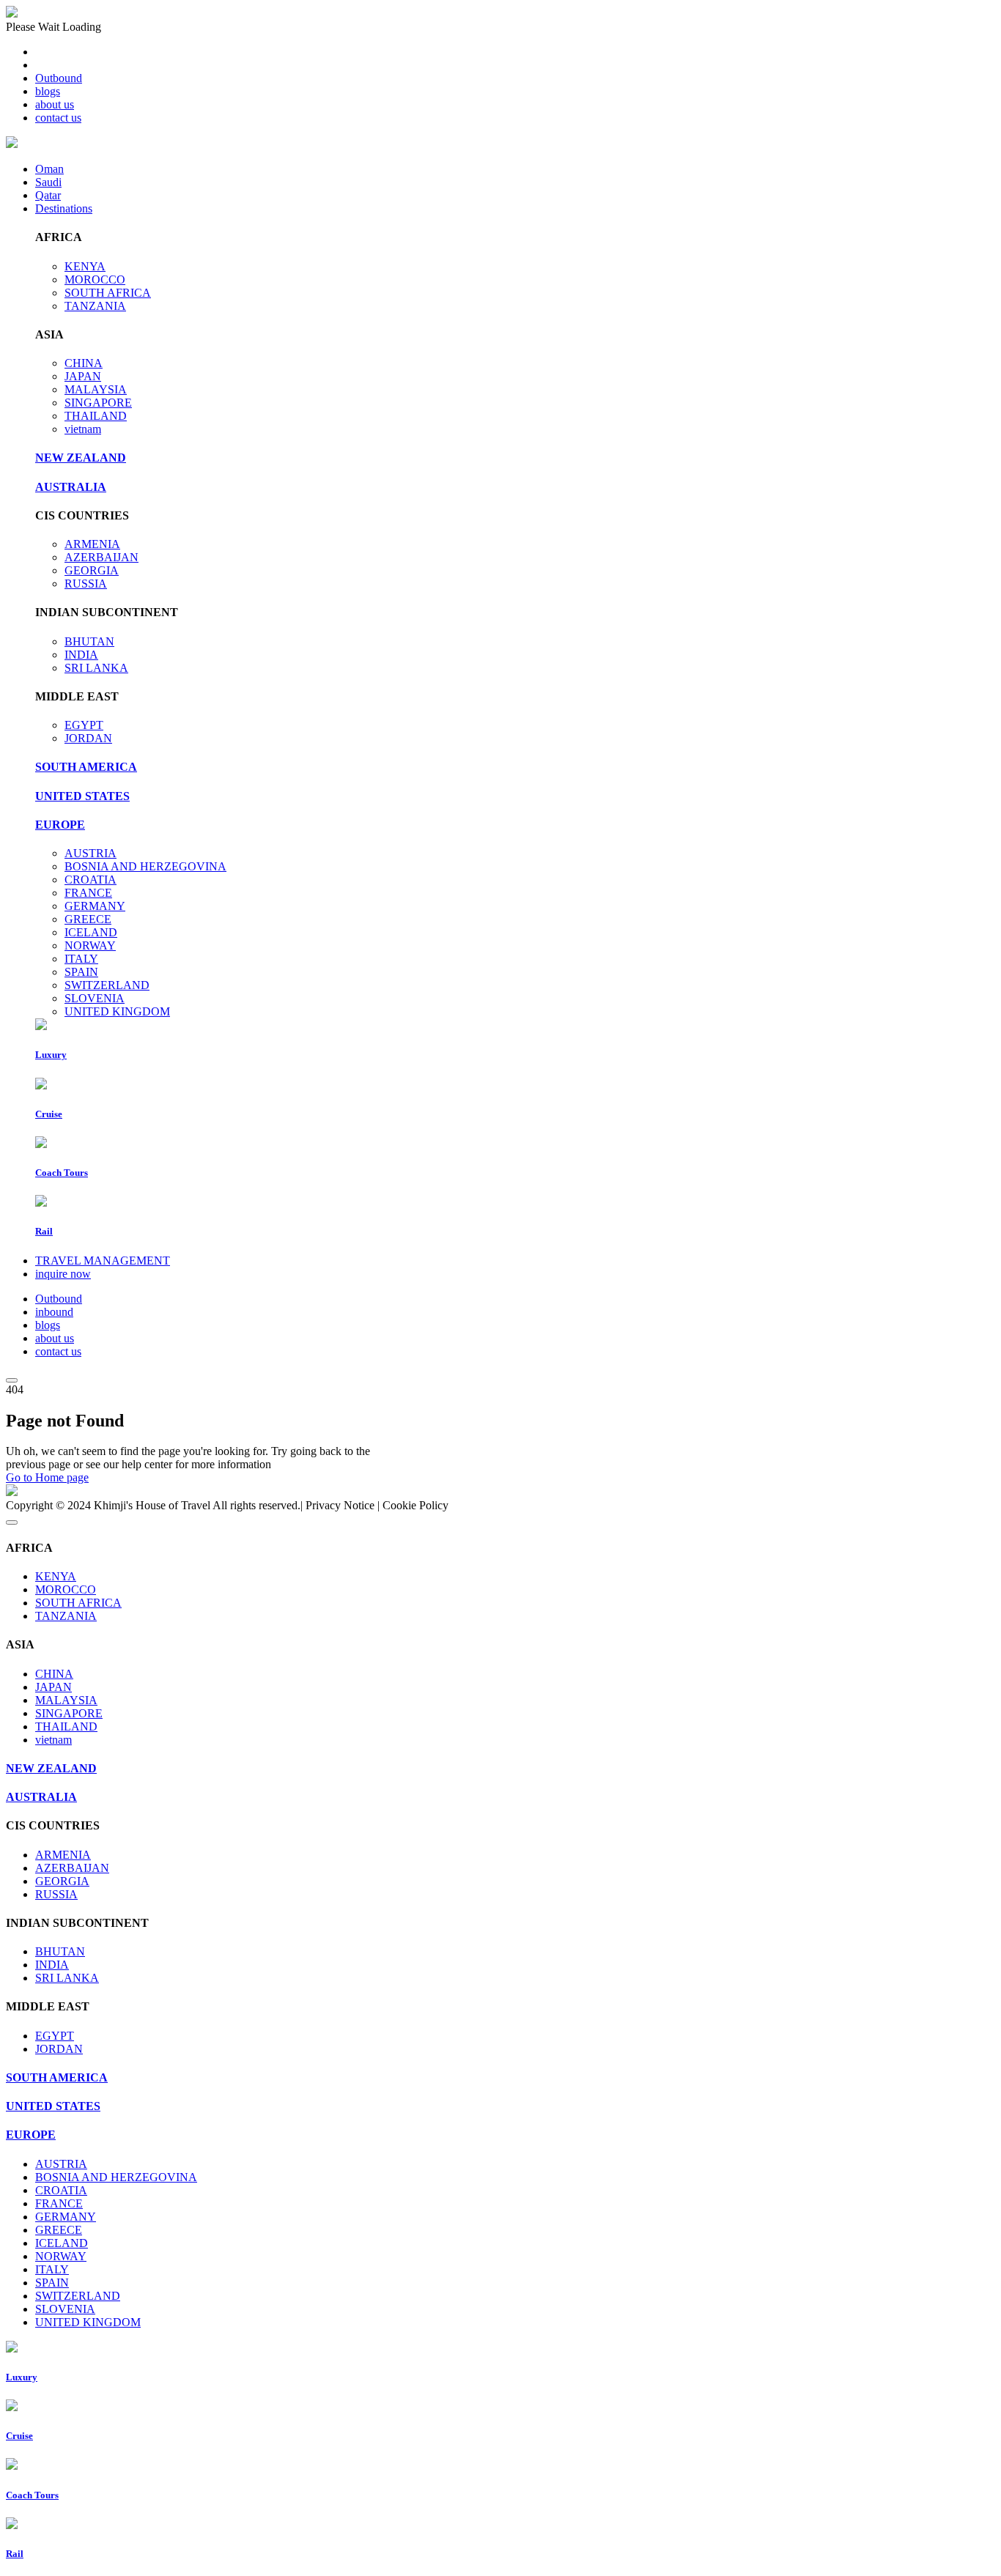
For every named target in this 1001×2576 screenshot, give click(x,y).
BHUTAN (89, 641)
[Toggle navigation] (12, 1380)
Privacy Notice (340, 1505)
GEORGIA (92, 570)
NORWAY (90, 945)
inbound (54, 1312)
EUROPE (60, 825)
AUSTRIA (91, 853)
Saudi (48, 182)
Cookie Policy (415, 1505)
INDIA (81, 655)
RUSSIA (86, 584)
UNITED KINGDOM (117, 1011)
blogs (48, 91)
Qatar (48, 195)
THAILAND (96, 416)
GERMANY (95, 906)
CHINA (84, 363)
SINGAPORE (98, 403)
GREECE (88, 919)
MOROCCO (95, 280)
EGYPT (84, 725)
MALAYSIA (96, 389)
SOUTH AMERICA (86, 767)
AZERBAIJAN (101, 557)
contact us (58, 118)
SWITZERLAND (107, 985)
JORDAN (88, 738)
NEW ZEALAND (81, 458)
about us (55, 104)
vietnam (83, 429)
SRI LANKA (96, 668)
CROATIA (91, 880)
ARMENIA (92, 544)
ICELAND (91, 932)
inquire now (63, 1274)
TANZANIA (95, 306)
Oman (49, 169)
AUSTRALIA (71, 487)
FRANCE (88, 893)
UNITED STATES (82, 796)
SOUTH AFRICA (108, 293)
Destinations (64, 208)
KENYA (85, 266)
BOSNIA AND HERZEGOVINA (145, 866)
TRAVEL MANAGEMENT (103, 1261)
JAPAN (83, 376)
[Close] (12, 1522)
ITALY (81, 959)
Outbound (59, 78)
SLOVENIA (95, 998)
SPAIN (81, 972)
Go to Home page (47, 1477)
